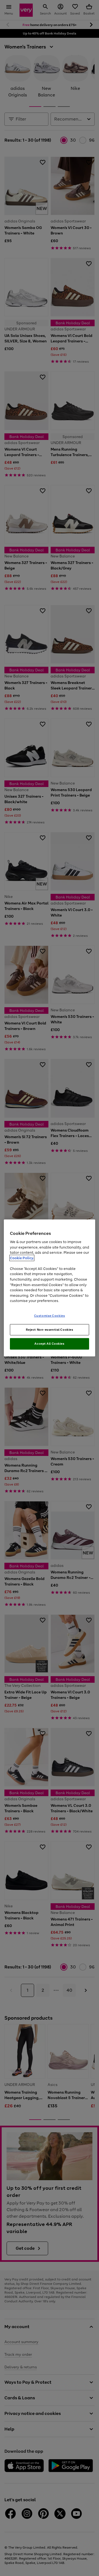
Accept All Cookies (49, 1344)
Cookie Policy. (22, 1258)
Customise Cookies (50, 1315)
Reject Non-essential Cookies (50, 1329)
